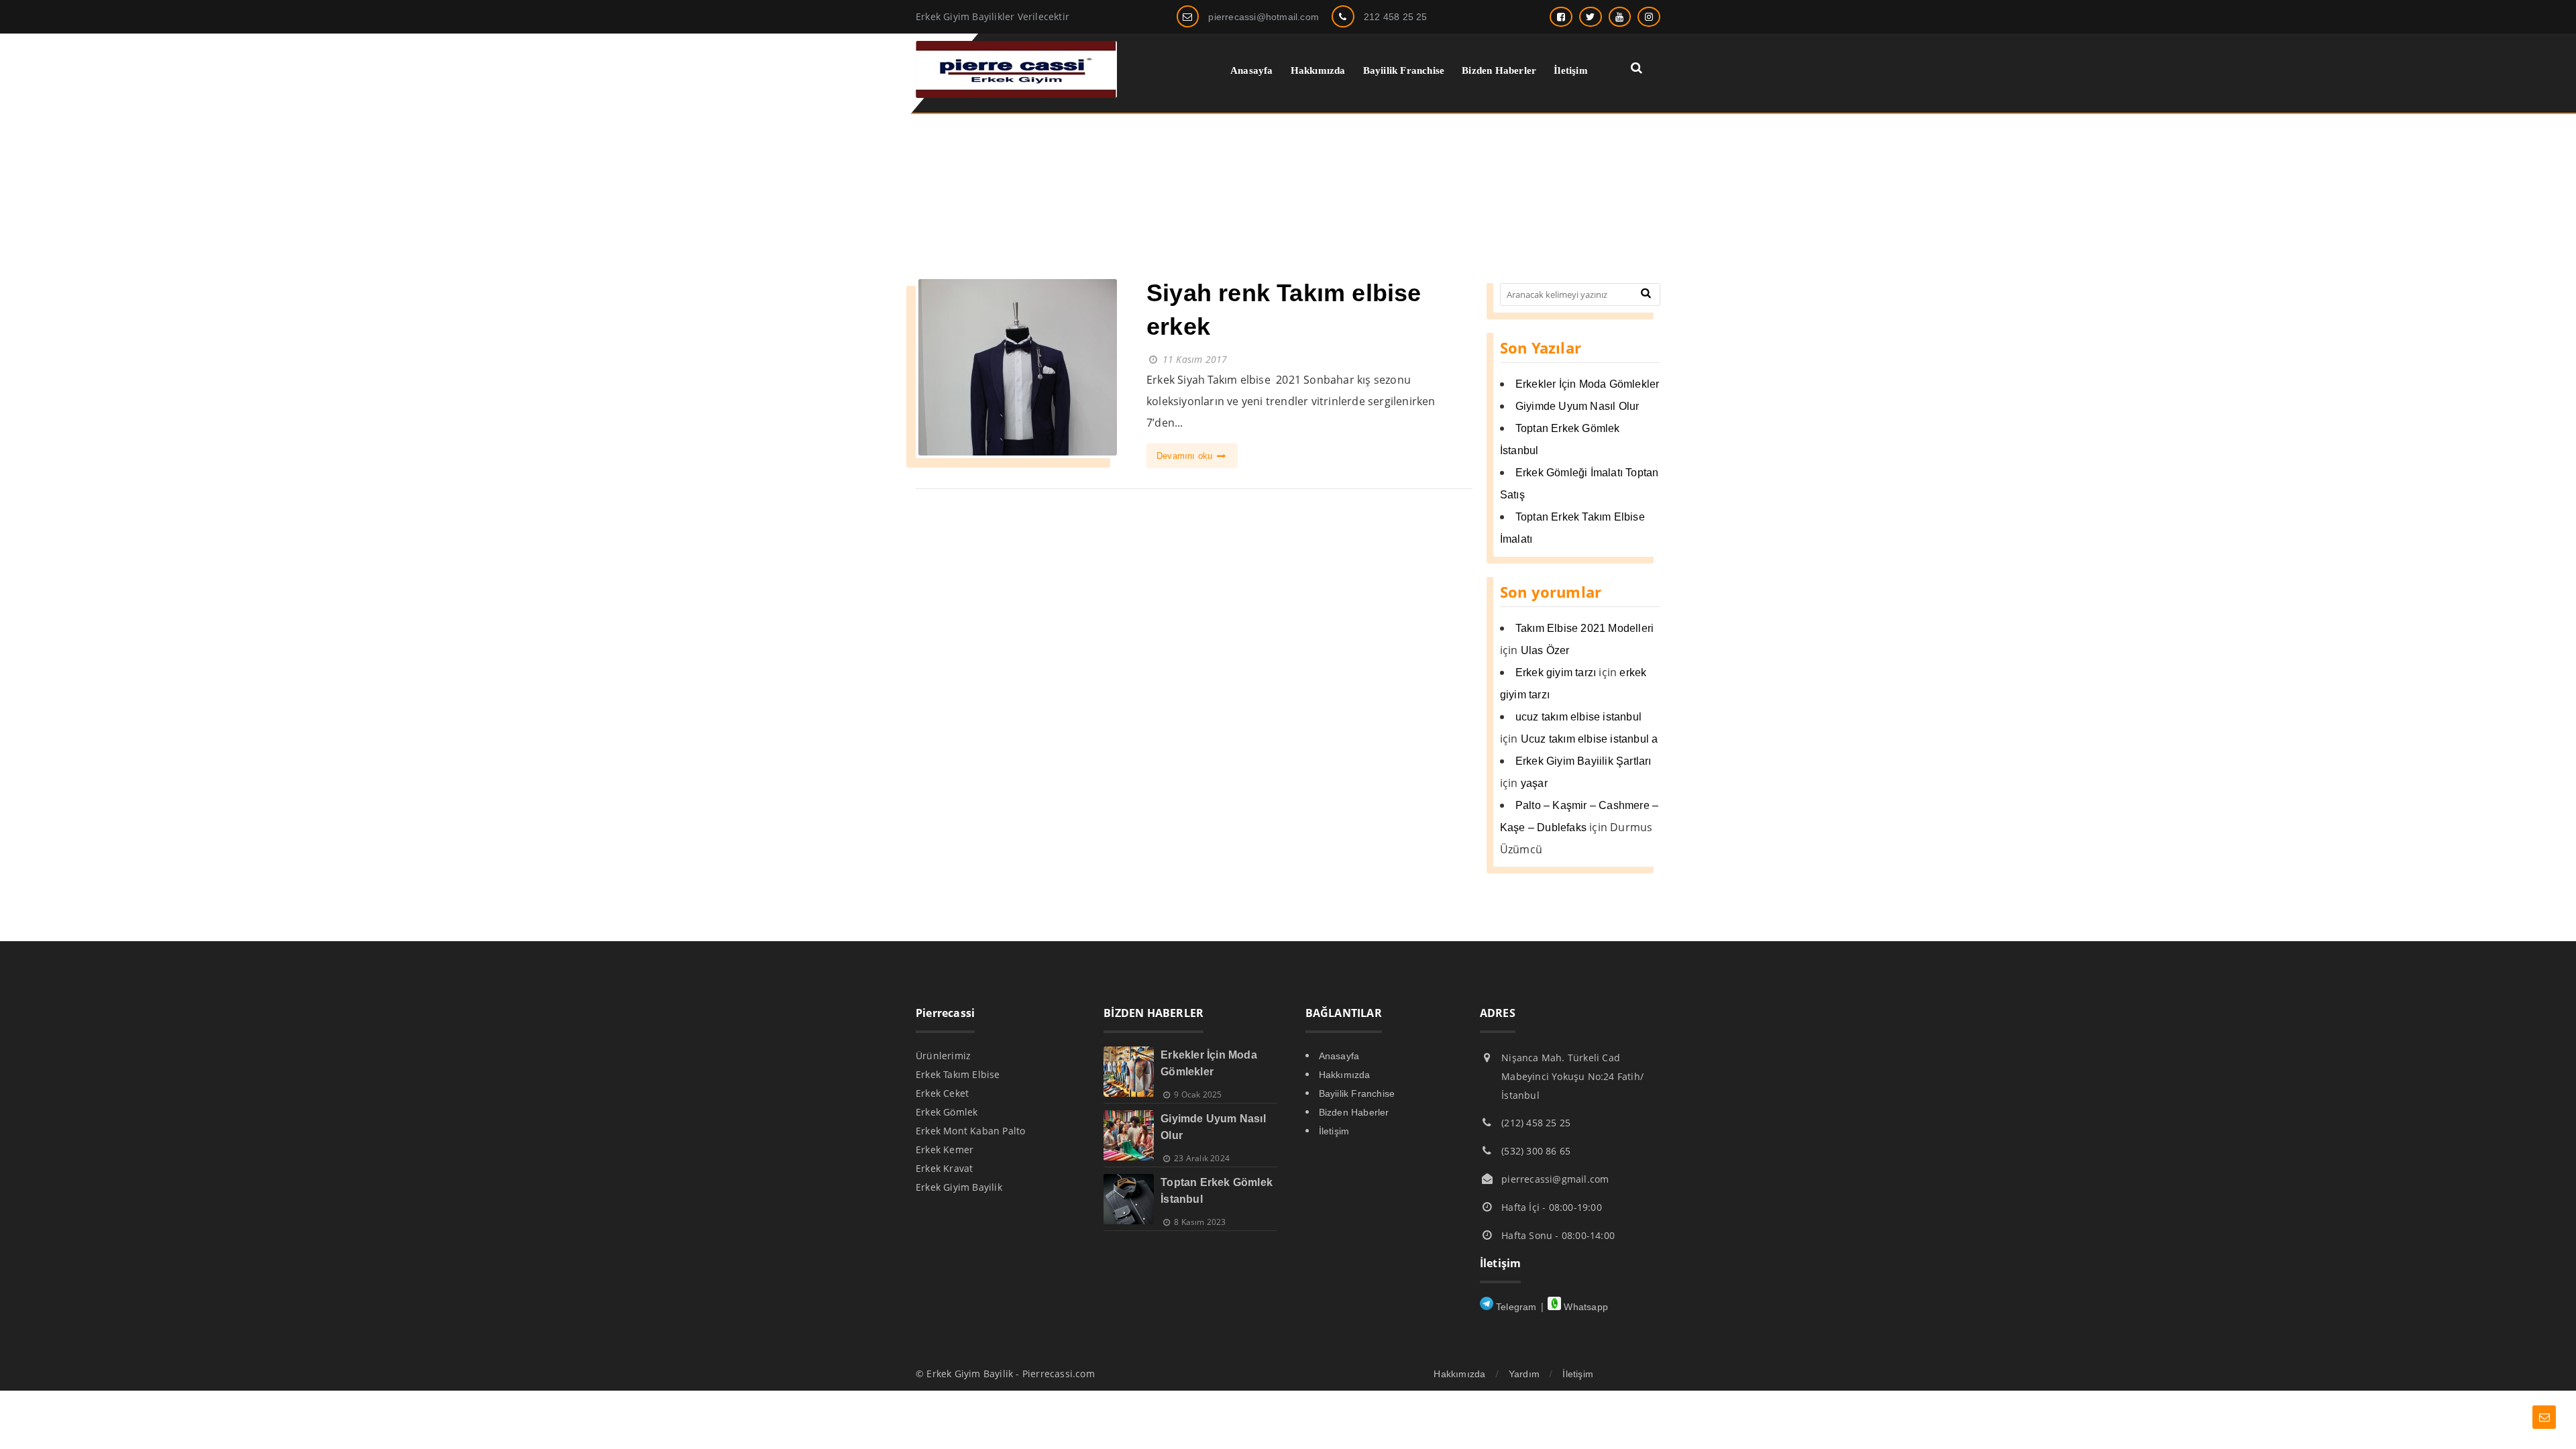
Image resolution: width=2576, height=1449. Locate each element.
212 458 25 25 (1396, 17)
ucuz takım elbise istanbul (1578, 717)
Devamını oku (1186, 456)
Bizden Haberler (1354, 1112)
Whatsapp (1585, 1307)
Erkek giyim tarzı (1556, 673)
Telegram (1515, 1307)
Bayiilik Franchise (1357, 1093)
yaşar (1534, 783)
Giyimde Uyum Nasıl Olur (1577, 406)
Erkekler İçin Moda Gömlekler (1588, 384)
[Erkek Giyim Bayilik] (1016, 94)
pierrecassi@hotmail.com (1264, 17)
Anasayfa (1339, 1056)
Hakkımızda (1345, 1075)
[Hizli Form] (2544, 1417)
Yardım (1524, 1374)
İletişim (1334, 1131)
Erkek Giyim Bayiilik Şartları (1584, 761)
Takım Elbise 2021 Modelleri (1585, 628)
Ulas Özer (1545, 650)
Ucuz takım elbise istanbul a (1590, 739)
